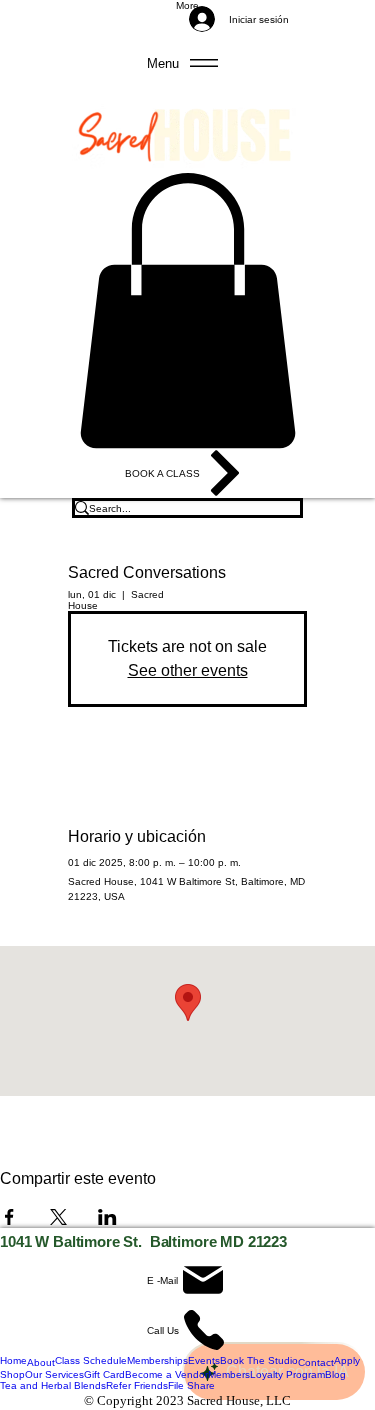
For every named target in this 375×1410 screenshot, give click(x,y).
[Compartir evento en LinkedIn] (107, 1217)
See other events (188, 670)
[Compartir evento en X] (58, 1217)
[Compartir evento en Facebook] (9, 1217)
